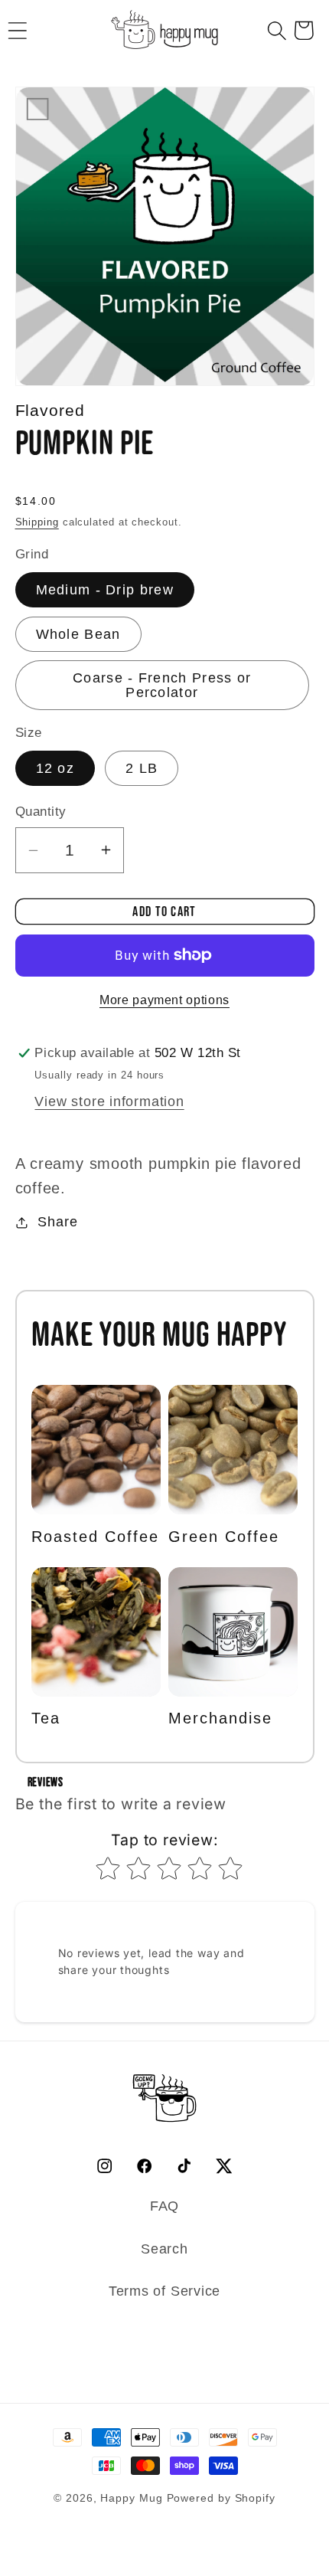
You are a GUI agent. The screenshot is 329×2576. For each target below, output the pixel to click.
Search (164, 2249)
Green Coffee (224, 1537)
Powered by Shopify (221, 2498)
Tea (46, 1718)
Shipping (37, 522)
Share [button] (57, 1222)
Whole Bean (78, 634)
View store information (109, 1101)
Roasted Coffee (95, 1537)
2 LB (142, 768)
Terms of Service (164, 2291)
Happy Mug (131, 2498)
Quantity (41, 812)
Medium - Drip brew (105, 590)
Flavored (50, 410)
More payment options (164, 1000)
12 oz (55, 768)
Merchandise (220, 1718)
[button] (277, 30)
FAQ (164, 2206)
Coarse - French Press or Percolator (162, 685)
